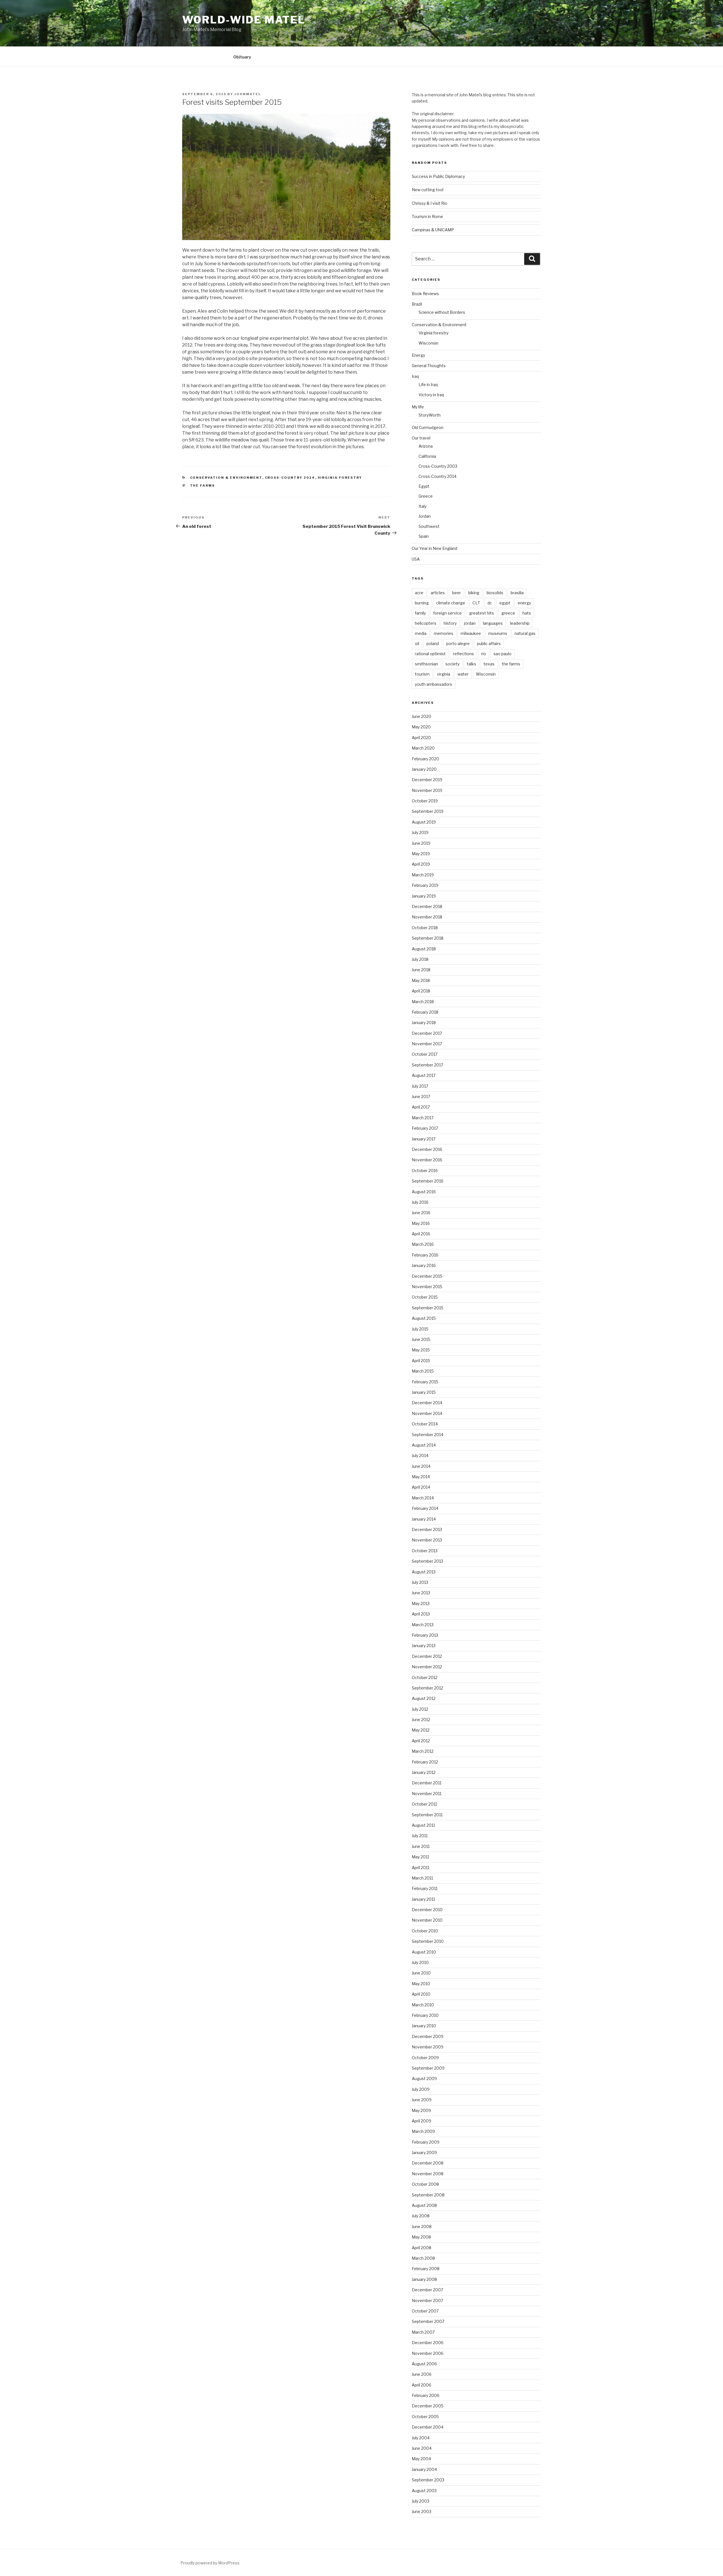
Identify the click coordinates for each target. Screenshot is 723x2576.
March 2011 (422, 1878)
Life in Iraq (428, 385)
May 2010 (421, 1984)
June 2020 (422, 716)
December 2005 (428, 2406)
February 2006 (426, 2395)
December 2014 (427, 1403)
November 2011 (427, 1794)
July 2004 (421, 2438)
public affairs (489, 644)
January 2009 (424, 2153)
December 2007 (427, 2290)
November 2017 (427, 1044)
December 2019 (427, 780)
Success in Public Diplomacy (438, 176)
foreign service (447, 613)
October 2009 (425, 2058)
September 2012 (427, 1688)
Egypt (424, 486)
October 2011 (424, 1804)
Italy (423, 506)
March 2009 (423, 2131)
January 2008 (424, 2279)
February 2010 (425, 2015)
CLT (476, 603)
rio (484, 654)
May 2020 (421, 727)
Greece (426, 496)
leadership (520, 623)
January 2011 (423, 1899)
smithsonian (426, 664)
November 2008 (428, 2174)
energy (524, 603)
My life (418, 407)
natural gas (525, 633)
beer (457, 593)
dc (490, 603)
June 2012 (421, 1720)
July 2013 (420, 1582)
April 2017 (421, 1107)
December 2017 (427, 1033)
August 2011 (423, 1825)
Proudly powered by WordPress (210, 2563)
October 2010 (425, 1931)
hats (527, 613)
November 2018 (427, 917)
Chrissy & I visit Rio (430, 203)
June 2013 (421, 1593)
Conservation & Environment (226, 478)
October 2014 (425, 1424)
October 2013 (425, 1551)
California (427, 456)
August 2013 (424, 1572)
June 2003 (422, 2511)
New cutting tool (428, 190)
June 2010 (421, 1973)
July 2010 (420, 1962)
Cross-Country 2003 (438, 466)
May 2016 (421, 1223)
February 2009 (426, 2142)
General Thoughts (429, 366)
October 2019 (425, 801)
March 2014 (423, 1498)
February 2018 (425, 1012)
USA (416, 559)
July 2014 (420, 1455)
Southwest (429, 526)
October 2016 (425, 1171)
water (463, 674)
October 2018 (425, 928)
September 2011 (427, 1815)
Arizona (426, 446)
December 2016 (427, 1149)
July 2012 (420, 1709)
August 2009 (424, 2079)
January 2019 (424, 896)
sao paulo (502, 654)
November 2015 (427, 1287)
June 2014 (421, 1466)
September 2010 (428, 1941)
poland (433, 644)
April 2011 (421, 1868)
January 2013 (424, 1646)
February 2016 (425, 1255)
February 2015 (425, 1382)
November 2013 (427, 1540)
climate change (451, 603)
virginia (444, 674)
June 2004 (422, 2448)
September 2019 (428, 811)
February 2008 (426, 2269)
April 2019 (421, 864)
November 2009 (428, 2047)
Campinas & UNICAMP (433, 230)
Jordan (425, 516)
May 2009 (421, 2110)
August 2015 (424, 1318)
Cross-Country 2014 (290, 478)
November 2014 (427, 1413)
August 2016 (424, 1192)
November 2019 (427, 790)
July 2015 (420, 1329)
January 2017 (424, 1139)
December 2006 (428, 2343)
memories (444, 633)
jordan (470, 623)
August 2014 (424, 1445)
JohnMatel (248, 94)
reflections (463, 654)
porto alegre (458, 644)
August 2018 (424, 949)
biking (474, 593)
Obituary (242, 57)
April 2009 (422, 2121)
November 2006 (428, 2353)
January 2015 (424, 1392)
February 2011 (425, 1888)
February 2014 (425, 1508)
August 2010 (424, 1952)
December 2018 (427, 906)
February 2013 (425, 1635)
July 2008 (421, 2216)
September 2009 (428, 2068)
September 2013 (427, 1561)
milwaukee (471, 633)
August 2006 (424, 2364)
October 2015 (425, 1297)
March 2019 (423, 875)
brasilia (517, 593)
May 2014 (421, 1477)
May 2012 (421, 1730)
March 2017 (423, 1118)
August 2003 (424, 2491)
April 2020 (421, 738)
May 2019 (421, 854)
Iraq (415, 376)
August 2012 (424, 1698)
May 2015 (421, 1350)
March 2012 (423, 1751)
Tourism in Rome (427, 216)
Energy (418, 355)
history (450, 623)
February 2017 (425, 1128)
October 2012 (425, 1677)
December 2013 (427, 1529)
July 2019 (420, 832)
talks (472, 664)
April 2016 (421, 1234)
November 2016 (427, 1160)
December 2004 (428, 2427)
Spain (424, 536)
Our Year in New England (435, 548)
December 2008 (428, 2163)
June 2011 (421, 1846)
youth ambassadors (434, 684)
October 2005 (425, 2417)
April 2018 (421, 991)
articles (438, 593)
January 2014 (424, 1519)
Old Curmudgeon (428, 427)
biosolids (495, 593)
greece (508, 613)
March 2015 (423, 1371)
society (452, 664)
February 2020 (425, 759)
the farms (203, 485)
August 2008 (424, 2205)
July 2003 (421, 2501)
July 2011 (420, 1836)
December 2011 (427, 1783)
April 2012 (421, 1741)
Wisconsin (428, 343)
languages (493, 623)
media (421, 633)
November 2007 (427, 2300)
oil (417, 644)
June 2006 (422, 2374)
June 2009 (422, 2100)
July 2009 (421, 2089)
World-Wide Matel (244, 20)
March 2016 (423, 1244)
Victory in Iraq (431, 395)
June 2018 (421, 970)
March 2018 (423, 1002)
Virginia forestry (340, 478)
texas (489, 664)
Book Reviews (425, 294)
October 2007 (425, 2311)
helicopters (426, 623)
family (420, 613)
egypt (505, 603)
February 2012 (425, 1762)
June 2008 (422, 2226)
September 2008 (428, 2195)
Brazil (417, 304)
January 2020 (424, 769)
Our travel (421, 438)
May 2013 (421, 1603)
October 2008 (425, 2184)
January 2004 (424, 2469)
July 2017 (420, 1086)
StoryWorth (430, 415)
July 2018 (420, 959)
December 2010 (427, 1910)
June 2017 (421, 1097)
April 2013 (421, 1614)
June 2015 (421, 1339)
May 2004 (421, 2459)
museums (498, 633)
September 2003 (428, 2480)
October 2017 (425, 1054)
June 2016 (421, 1213)
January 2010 (424, 2026)
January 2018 (424, 1023)
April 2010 (421, 1994)
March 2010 (423, 2005)
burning (422, 603)
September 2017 (427, 1065)
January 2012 (424, 1772)
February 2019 (425, 885)
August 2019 (424, 822)
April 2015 (421, 1361)
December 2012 (427, 1656)
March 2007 (423, 2332)
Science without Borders (442, 312)
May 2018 (421, 980)
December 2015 (427, 1276)
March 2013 (423, 1625)
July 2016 (420, 1202)
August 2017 (424, 1075)
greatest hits (482, 613)
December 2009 (428, 2036)
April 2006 (422, 2385)
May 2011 (420, 1857)
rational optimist (430, 654)
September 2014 (428, 1435)
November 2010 (427, 1920)
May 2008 (421, 2237)
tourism (422, 674)
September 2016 (428, 1181)
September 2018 (428, 938)
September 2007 (428, 2321)
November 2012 (427, 1667)
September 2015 (428, 1308)
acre (419, 593)
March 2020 (423, 748)
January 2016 (424, 1265)
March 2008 (423, 2258)
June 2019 (421, 843)
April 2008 (422, 2248)
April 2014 (421, 1487)
